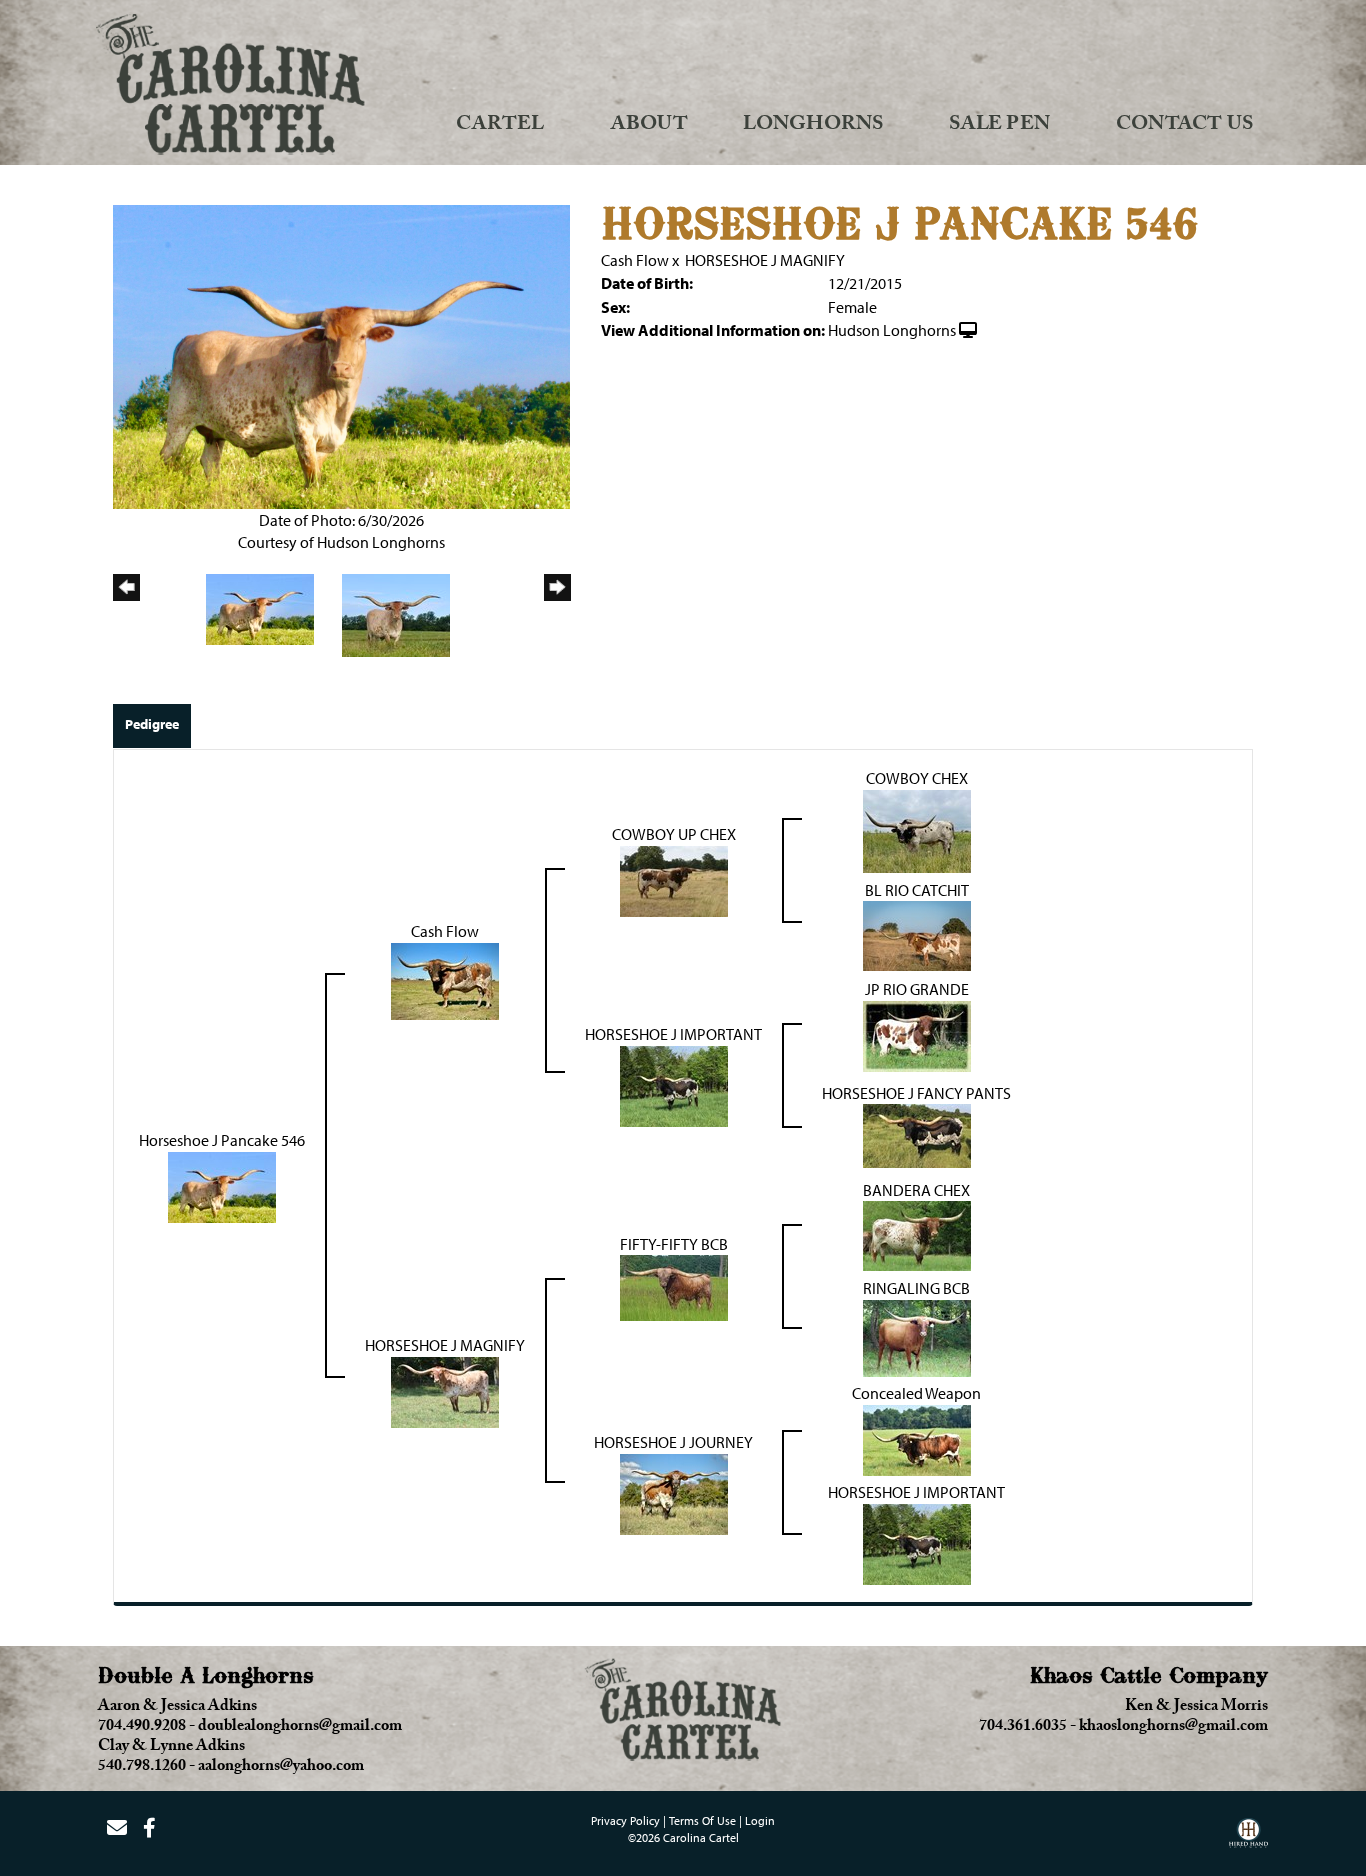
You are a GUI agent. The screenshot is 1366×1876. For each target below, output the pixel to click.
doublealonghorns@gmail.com (300, 1728)
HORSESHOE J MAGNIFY (765, 260)
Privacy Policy (625, 1820)
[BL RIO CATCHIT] (917, 934)
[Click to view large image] (341, 355)
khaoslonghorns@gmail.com (1173, 1728)
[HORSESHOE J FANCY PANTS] (917, 1134)
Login (760, 1820)
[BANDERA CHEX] (917, 1234)
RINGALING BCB (916, 1288)
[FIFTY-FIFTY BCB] (674, 1286)
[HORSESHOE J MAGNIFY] (445, 1390)
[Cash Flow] (445, 979)
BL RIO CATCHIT (917, 890)
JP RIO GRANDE (917, 989)
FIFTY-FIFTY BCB (674, 1244)
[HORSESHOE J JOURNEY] (674, 1492)
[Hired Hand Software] (1248, 1840)
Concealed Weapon (916, 1393)
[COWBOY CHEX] (917, 829)
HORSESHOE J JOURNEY (673, 1442)
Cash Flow (635, 260)
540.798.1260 (142, 1768)
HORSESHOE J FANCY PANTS (916, 1093)
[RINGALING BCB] (917, 1336)
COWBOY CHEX (917, 778)
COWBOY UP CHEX (674, 834)
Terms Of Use (702, 1820)
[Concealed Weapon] (917, 1438)
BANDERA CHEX (916, 1190)
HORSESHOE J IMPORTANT (673, 1034)
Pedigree (152, 724)
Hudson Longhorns (892, 330)
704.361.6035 (1023, 1728)
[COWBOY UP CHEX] (674, 879)
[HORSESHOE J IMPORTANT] (674, 1084)
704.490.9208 (142, 1728)
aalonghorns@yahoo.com (281, 1768)
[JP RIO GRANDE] (917, 1034)
